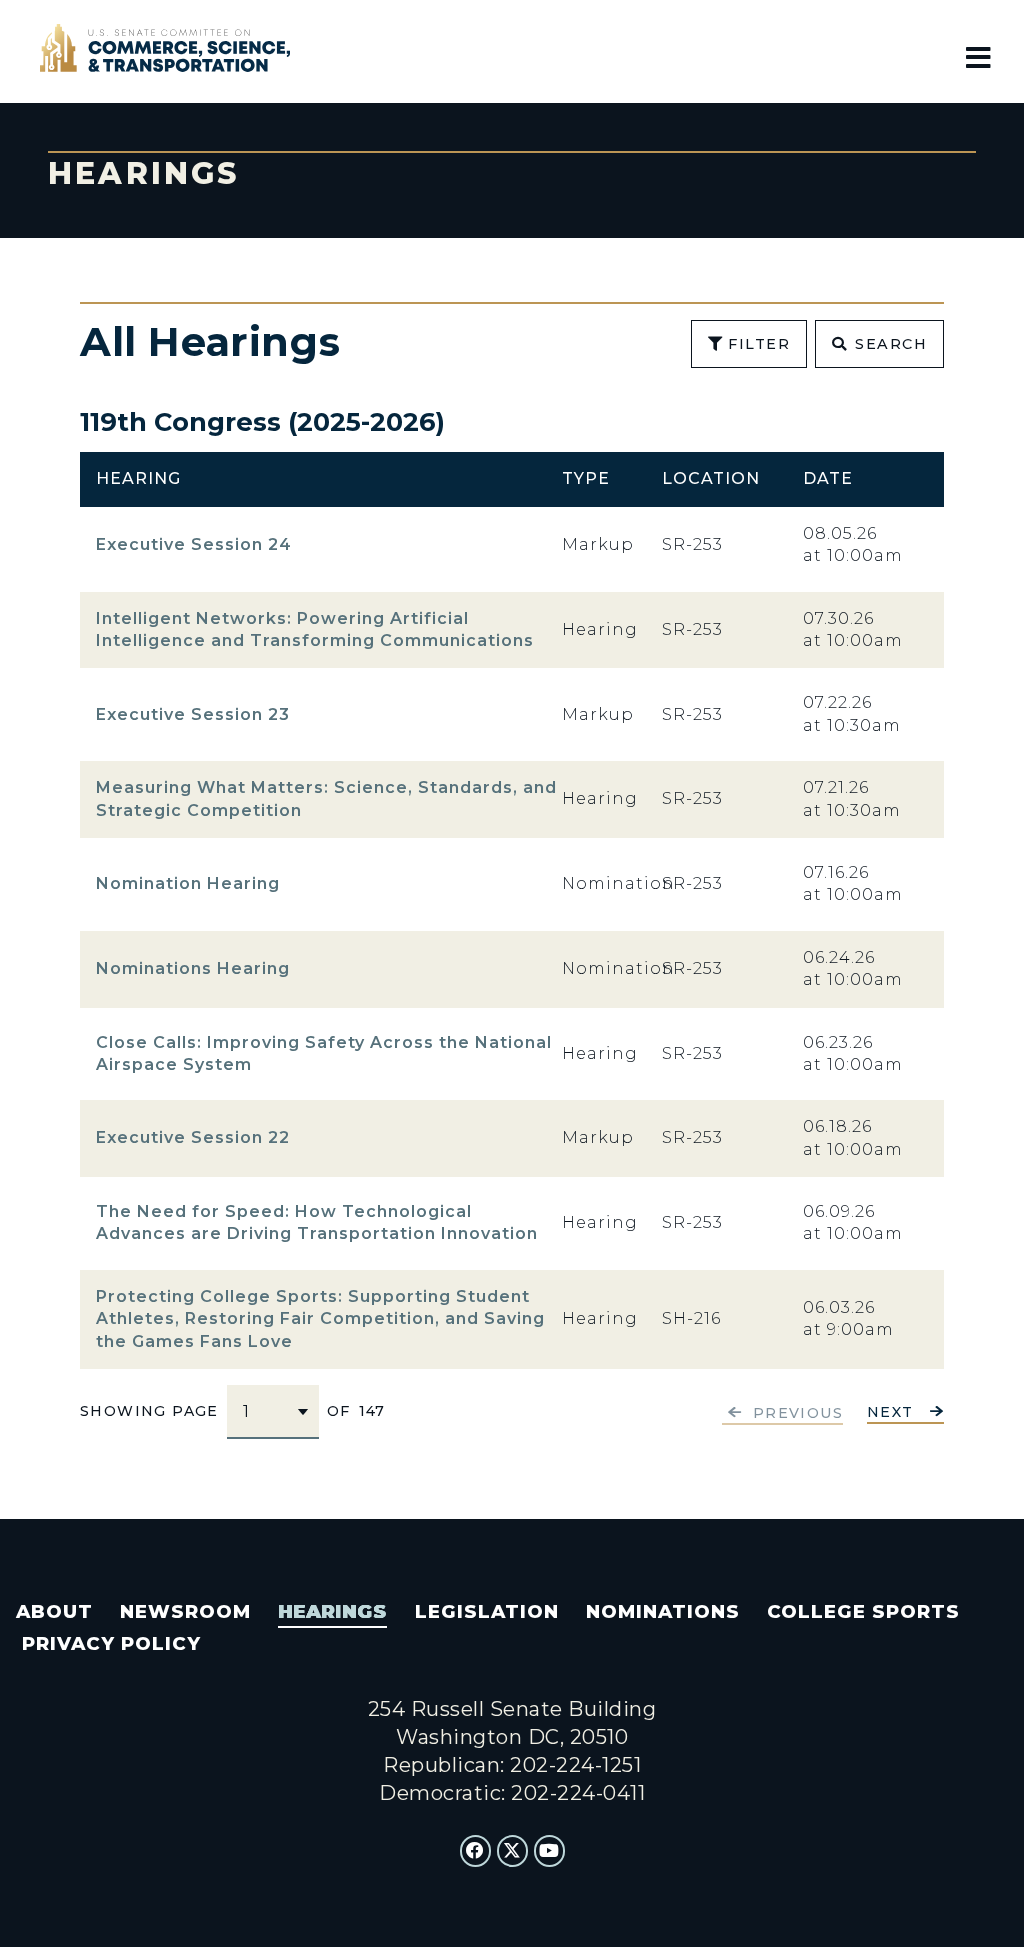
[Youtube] (550, 1851)
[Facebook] (476, 1851)
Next (890, 1413)
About (54, 1611)
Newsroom (185, 1611)
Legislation (487, 1611)
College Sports (863, 1611)
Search (891, 344)
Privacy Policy (111, 1643)
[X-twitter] (513, 1851)
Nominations (663, 1611)
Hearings (332, 1611)
